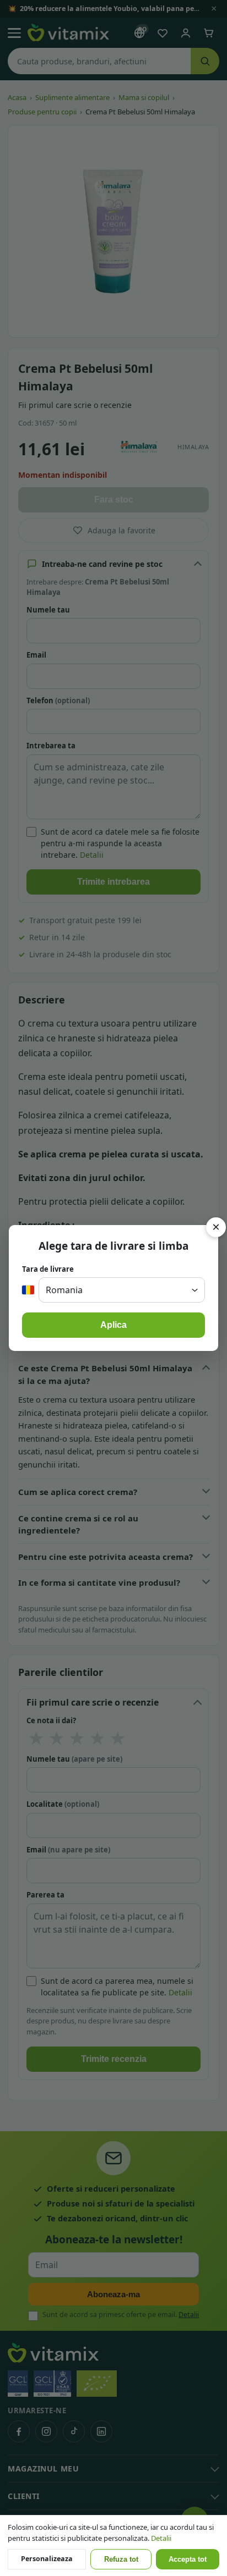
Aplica (113, 1325)
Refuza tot (121, 2560)
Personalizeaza (47, 2559)
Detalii (161, 2538)
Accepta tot (188, 2560)
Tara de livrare (48, 1269)
